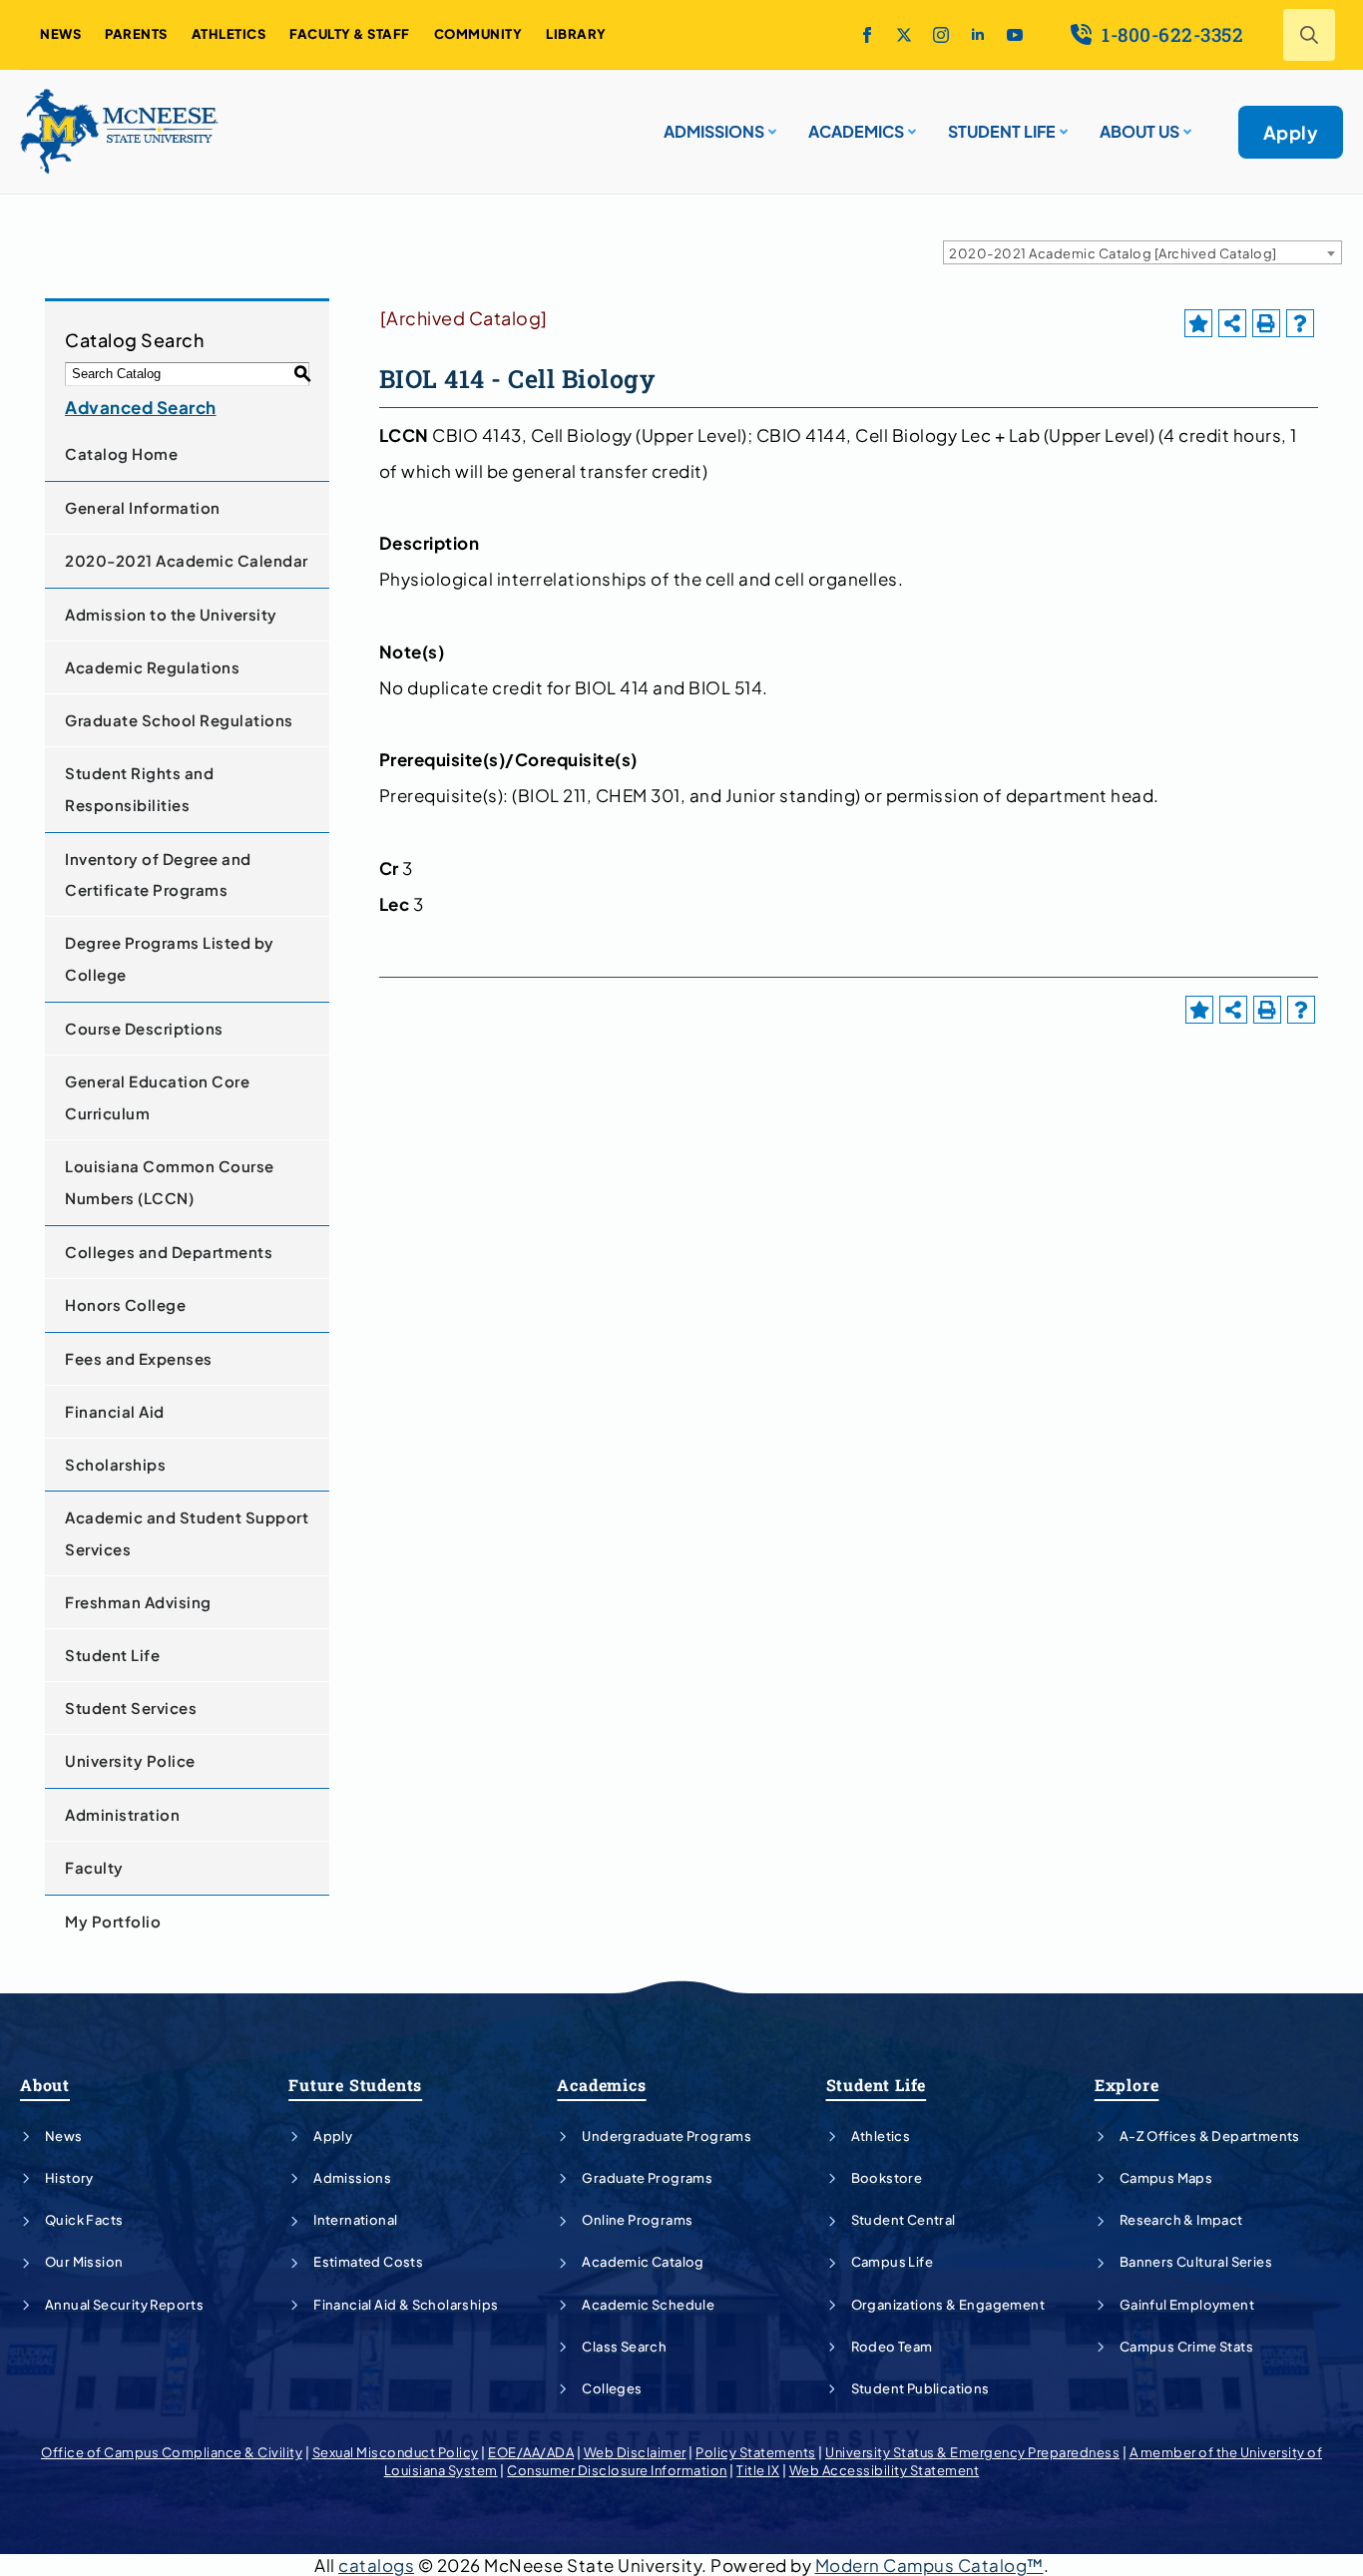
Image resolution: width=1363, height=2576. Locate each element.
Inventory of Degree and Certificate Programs (158, 874)
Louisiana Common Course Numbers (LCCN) (170, 1182)
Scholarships (115, 1464)
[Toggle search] (1309, 35)
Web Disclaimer (635, 2452)
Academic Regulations (152, 667)
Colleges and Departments (169, 1252)
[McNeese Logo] (120, 132)
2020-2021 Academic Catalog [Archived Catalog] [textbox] (1113, 253)
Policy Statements (756, 2452)
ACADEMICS (856, 131)
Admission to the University (171, 614)
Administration (122, 1814)
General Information (143, 507)
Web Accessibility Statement (885, 2470)
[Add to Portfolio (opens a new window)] (1198, 323)
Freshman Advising (138, 1602)
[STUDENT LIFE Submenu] (1062, 124)
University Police (130, 1760)
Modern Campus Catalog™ (929, 2565)
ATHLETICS (229, 34)
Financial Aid (115, 1411)
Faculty (94, 1867)
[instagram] (941, 35)
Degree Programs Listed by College (170, 958)
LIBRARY (576, 34)
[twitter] (904, 35)
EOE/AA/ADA (531, 2452)
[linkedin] (978, 35)
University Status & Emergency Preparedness (972, 2452)
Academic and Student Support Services (187, 1533)
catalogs (376, 2565)
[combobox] (1142, 252)
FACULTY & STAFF (350, 34)
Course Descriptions (144, 1028)
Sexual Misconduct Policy (396, 2452)
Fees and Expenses (139, 1358)
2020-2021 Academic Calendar (187, 560)
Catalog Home (121, 453)
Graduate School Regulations (179, 720)
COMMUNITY (478, 34)
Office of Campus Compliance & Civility (172, 2452)
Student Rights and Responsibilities (139, 789)
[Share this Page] (1232, 323)
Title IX (758, 2470)
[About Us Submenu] (1185, 124)
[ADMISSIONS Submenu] (770, 124)
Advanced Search (141, 407)
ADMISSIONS (714, 131)
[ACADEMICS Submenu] (910, 124)
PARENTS (136, 34)
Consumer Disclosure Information (617, 2470)
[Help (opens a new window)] (1300, 323)
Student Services (131, 1708)
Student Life (112, 1655)
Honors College (125, 1304)
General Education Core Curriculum (157, 1097)
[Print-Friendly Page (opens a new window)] (1266, 323)
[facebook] (867, 35)
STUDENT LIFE (1002, 131)
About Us (1139, 131)
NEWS (60, 34)
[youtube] (1015, 35)
